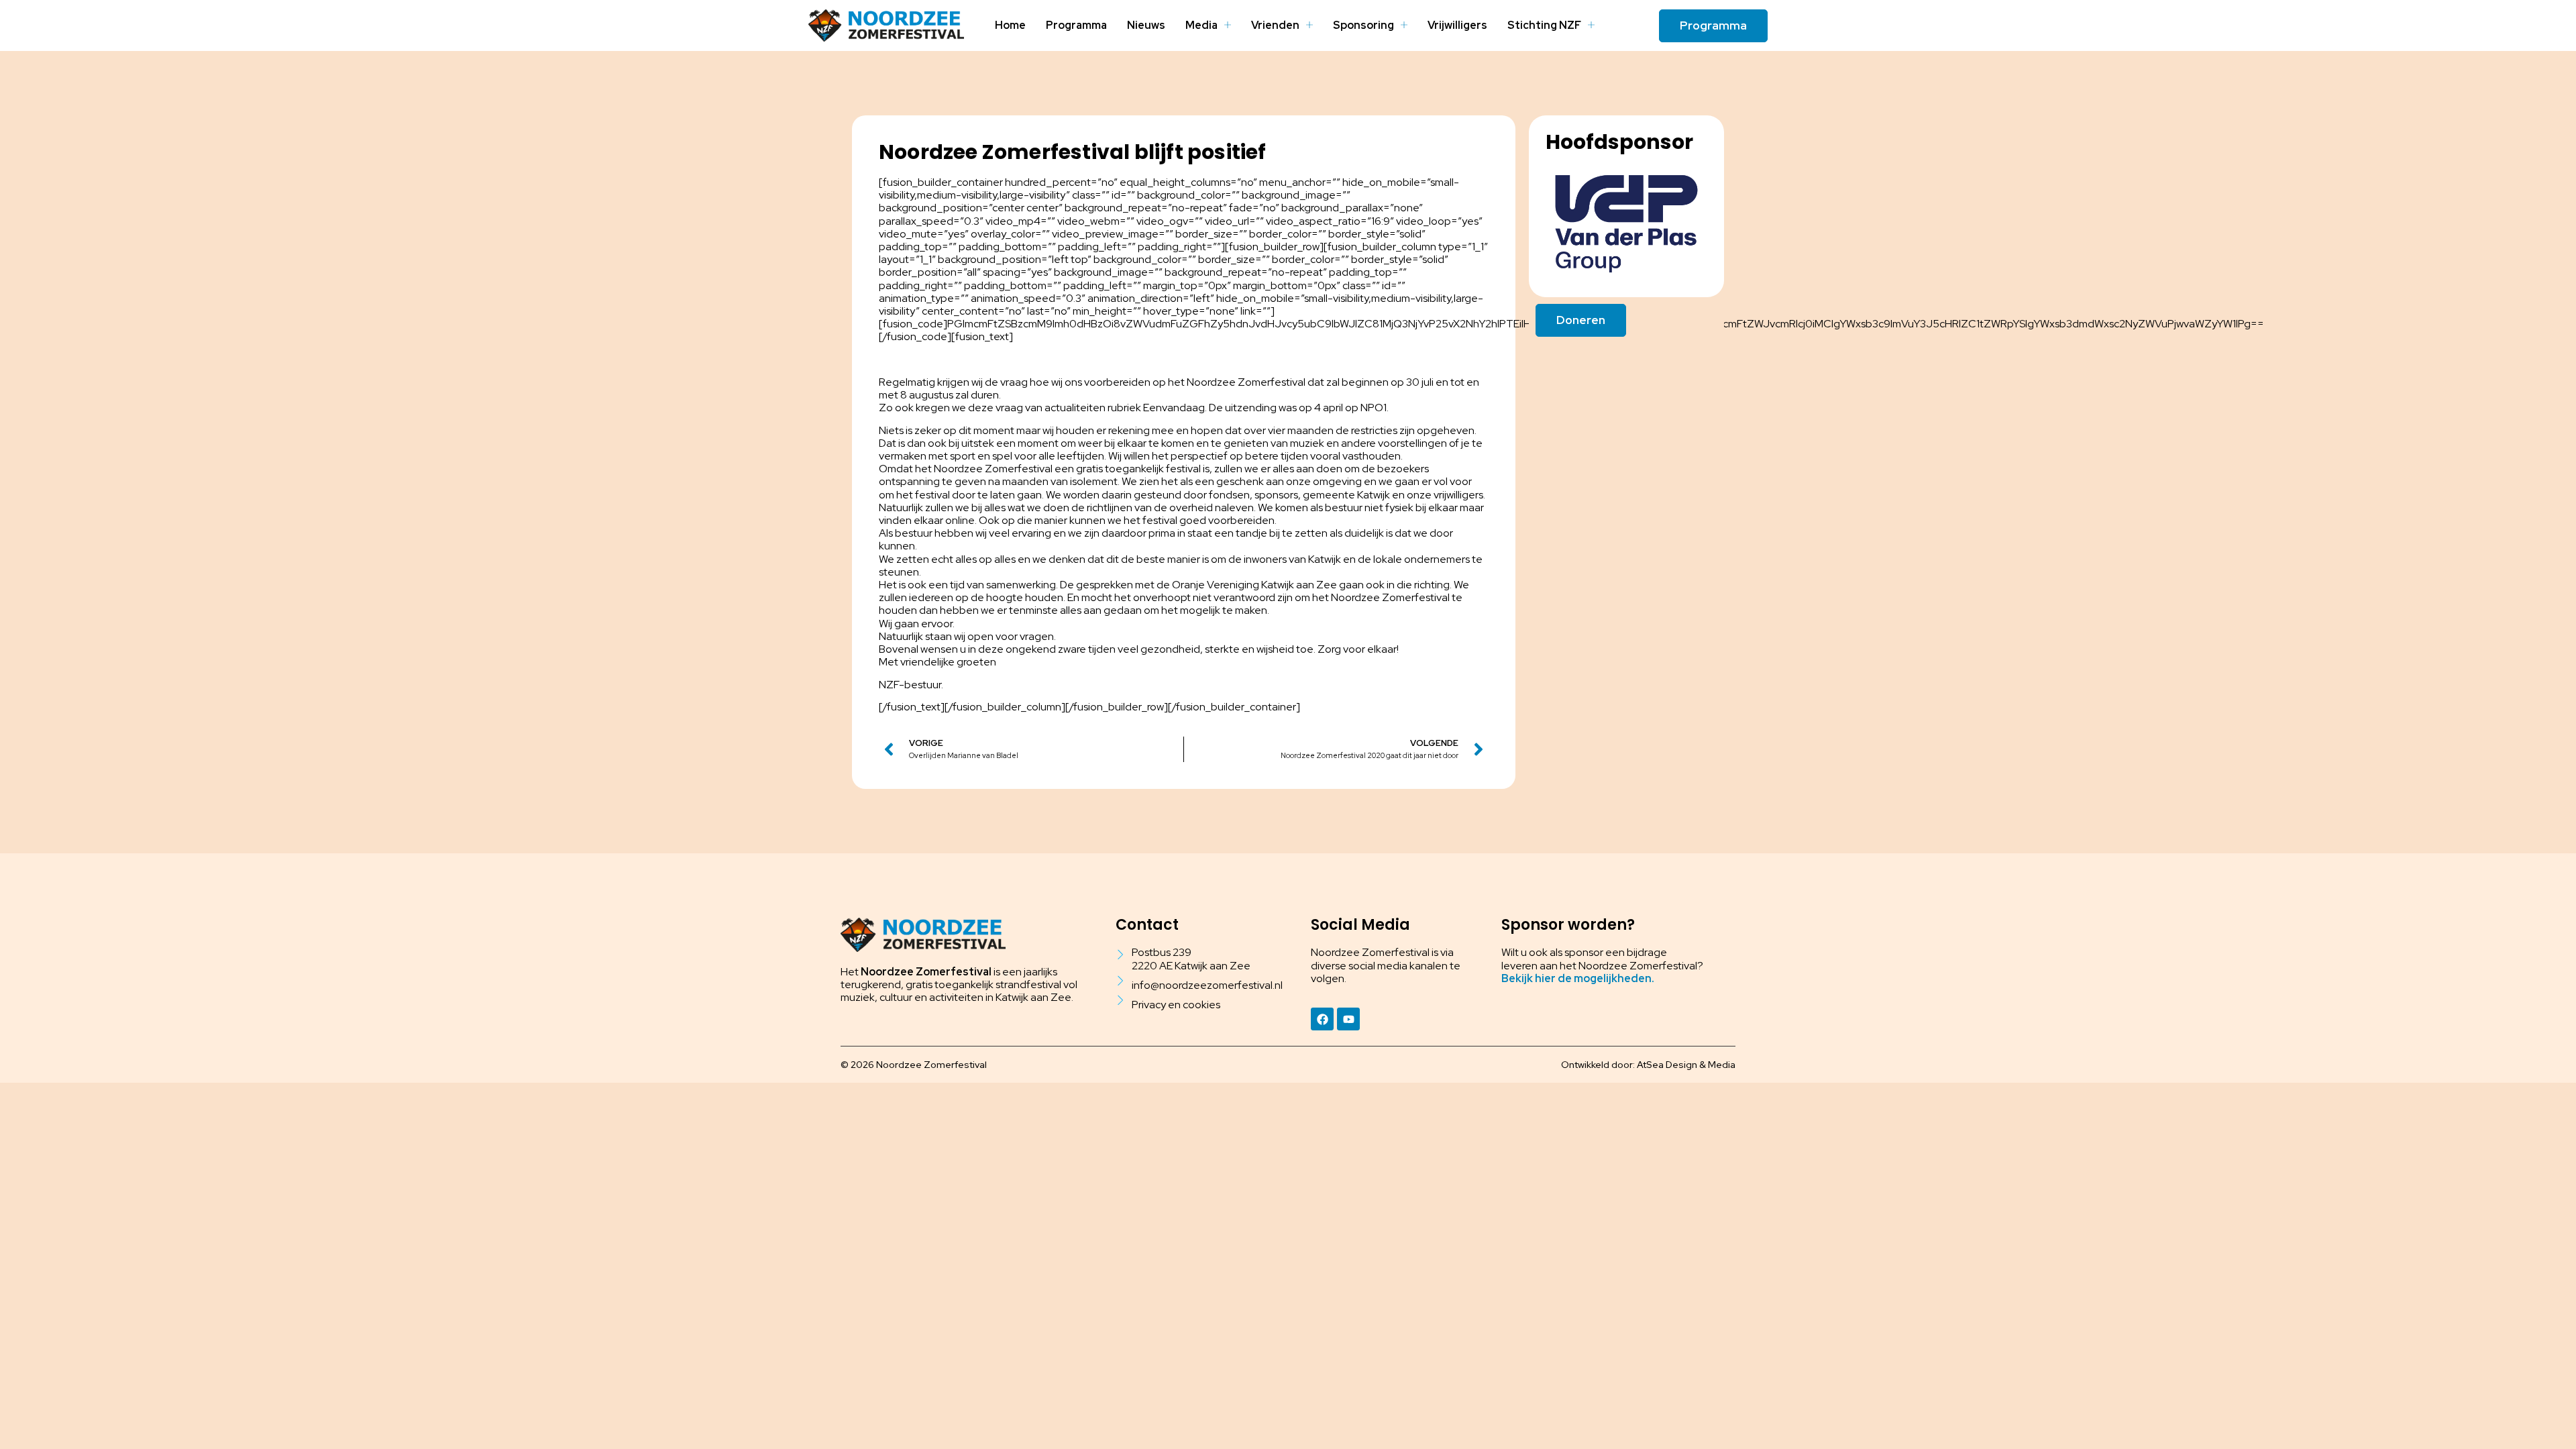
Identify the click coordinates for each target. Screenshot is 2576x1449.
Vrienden (1275, 25)
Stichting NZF (1544, 25)
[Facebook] (1322, 1019)
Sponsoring (1363, 25)
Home (1010, 25)
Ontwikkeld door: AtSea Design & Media (1648, 1065)
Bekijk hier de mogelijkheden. (1578, 978)
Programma (1076, 25)
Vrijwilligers (1457, 25)
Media (1201, 25)
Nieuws (1146, 25)
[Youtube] (1348, 1019)
